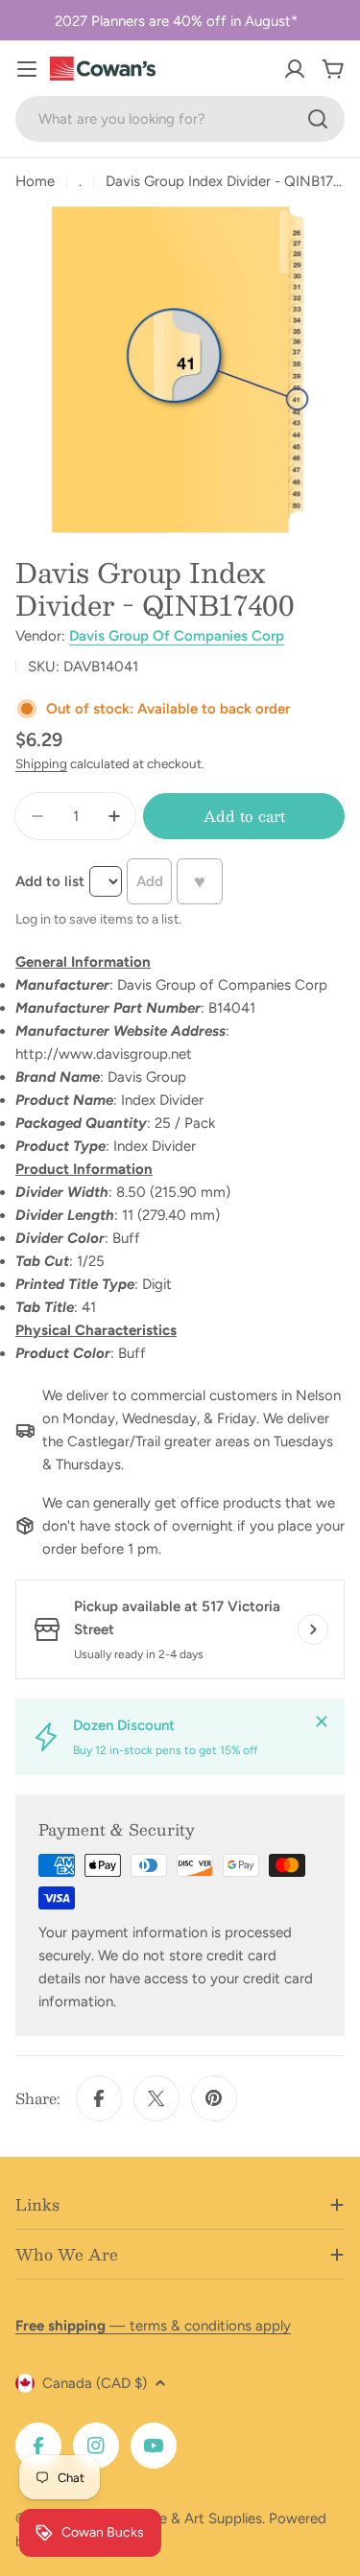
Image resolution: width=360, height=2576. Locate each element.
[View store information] (313, 1629)
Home (35, 181)
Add (150, 881)
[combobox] (180, 119)
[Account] (295, 69)
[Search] (318, 119)
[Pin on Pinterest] (214, 2098)
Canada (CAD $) (95, 2383)
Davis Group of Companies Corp (177, 636)
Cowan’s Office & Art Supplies (165, 2518)
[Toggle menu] (27, 69)
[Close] (322, 1721)
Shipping (41, 763)
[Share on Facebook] (99, 2098)
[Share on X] (156, 2098)
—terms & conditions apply (153, 2326)
